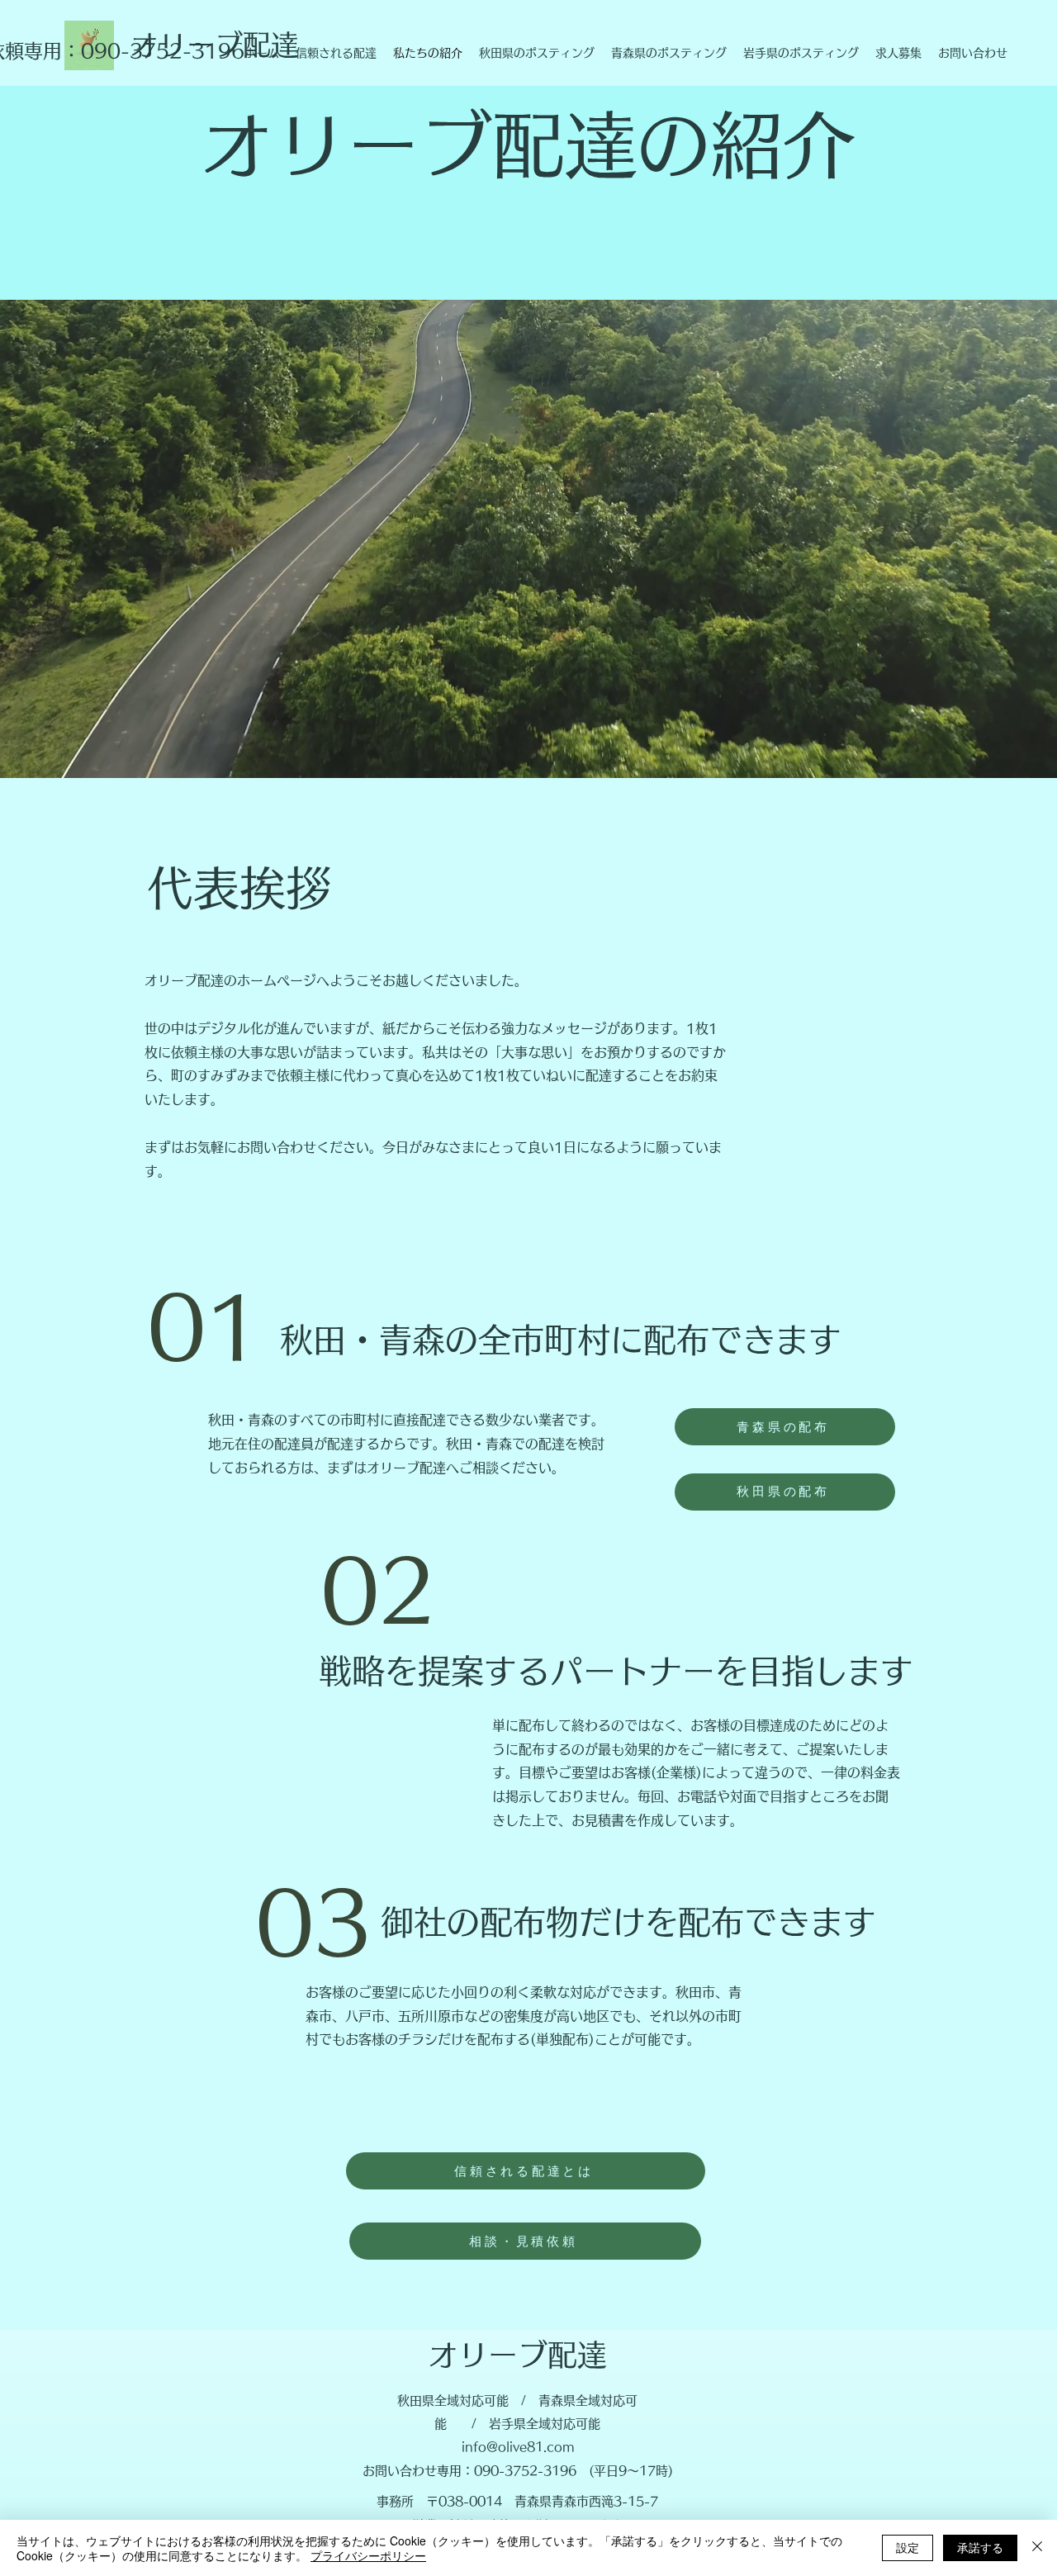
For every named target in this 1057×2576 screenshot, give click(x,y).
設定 (908, 2547)
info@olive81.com (518, 2447)
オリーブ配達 (518, 2355)
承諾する (980, 2547)
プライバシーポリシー (368, 2555)
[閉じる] (1037, 2548)
